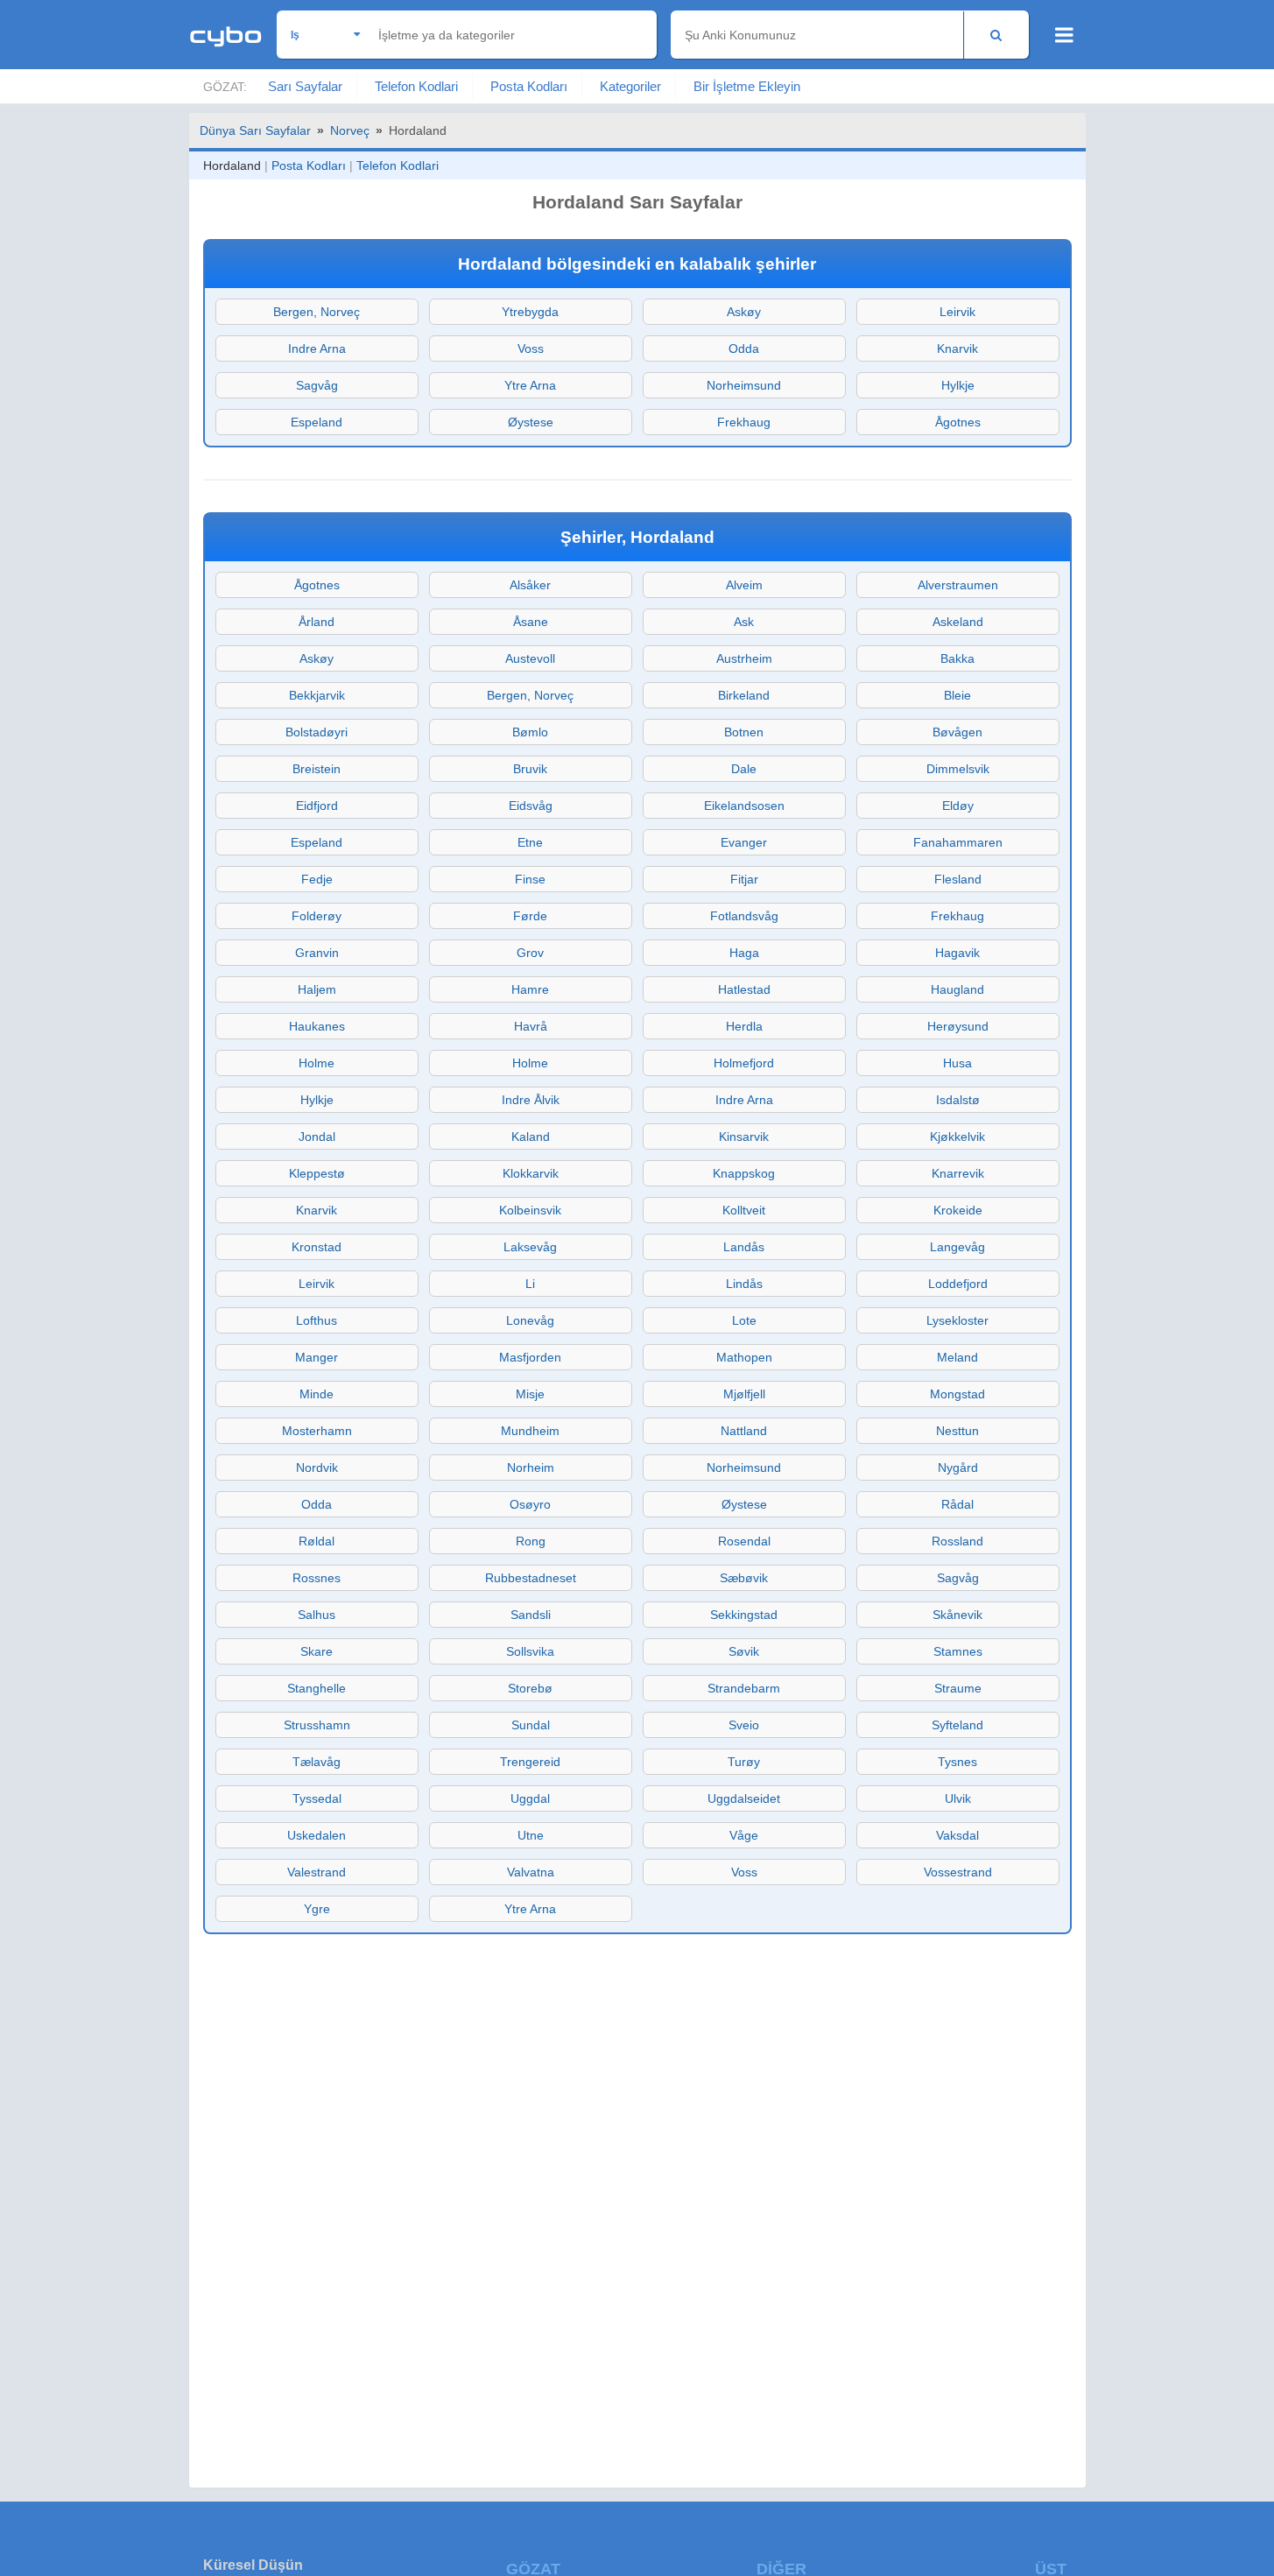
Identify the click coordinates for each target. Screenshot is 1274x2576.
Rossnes (317, 1578)
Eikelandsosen (744, 806)
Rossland (957, 1541)
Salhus (317, 1615)
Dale (744, 769)
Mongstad (957, 1394)
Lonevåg (530, 1320)
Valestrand (317, 1872)
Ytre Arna (530, 385)
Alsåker (530, 585)
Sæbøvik (744, 1578)
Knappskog (744, 1173)
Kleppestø (317, 1173)
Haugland (957, 989)
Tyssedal (317, 1798)
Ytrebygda (530, 312)
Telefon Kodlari (416, 86)
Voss (531, 348)
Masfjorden (530, 1357)
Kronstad (317, 1247)
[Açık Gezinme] (1064, 35)
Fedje (317, 879)
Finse (530, 879)
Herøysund (958, 1026)
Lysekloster (957, 1320)
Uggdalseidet (744, 1798)
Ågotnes (958, 422)
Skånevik (957, 1615)
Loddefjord (958, 1284)
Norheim (531, 1467)
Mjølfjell (744, 1394)
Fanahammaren (958, 842)
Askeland (958, 622)
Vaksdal (957, 1835)
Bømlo (530, 732)
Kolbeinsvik (530, 1210)
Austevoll (530, 658)
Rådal (957, 1504)
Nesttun (957, 1431)
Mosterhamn (317, 1431)
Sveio (744, 1725)
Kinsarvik (744, 1137)
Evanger (744, 842)
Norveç (350, 130)
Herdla (744, 1026)
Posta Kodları (529, 86)
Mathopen (744, 1357)
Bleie (957, 695)
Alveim (744, 585)
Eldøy (958, 806)
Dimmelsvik (958, 769)
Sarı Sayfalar (305, 86)
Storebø (530, 1688)
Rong (531, 1541)
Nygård (958, 1467)
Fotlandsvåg (744, 916)
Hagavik (957, 953)
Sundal (531, 1725)
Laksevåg (530, 1247)
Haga (744, 953)
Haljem (317, 989)
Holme (317, 1063)
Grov (530, 953)
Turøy (744, 1762)
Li (530, 1284)
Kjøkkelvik (957, 1137)
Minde (317, 1394)
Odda (744, 348)
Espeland (317, 422)
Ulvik (958, 1798)
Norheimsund (744, 385)
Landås (744, 1247)
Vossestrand (958, 1872)
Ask (744, 622)
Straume (958, 1688)
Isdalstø (958, 1100)
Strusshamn (317, 1725)
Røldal (317, 1541)
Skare (317, 1651)
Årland (317, 622)
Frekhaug (744, 422)
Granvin (317, 953)
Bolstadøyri (317, 732)
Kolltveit (744, 1210)
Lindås (744, 1284)
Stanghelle (317, 1688)
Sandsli (531, 1615)
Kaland (531, 1137)
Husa (957, 1063)
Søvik (744, 1651)
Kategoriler (630, 86)
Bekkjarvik (317, 695)
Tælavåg (317, 1762)
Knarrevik (958, 1173)
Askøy (744, 312)
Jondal (317, 1137)
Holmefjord (744, 1063)
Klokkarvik (531, 1173)
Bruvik (530, 769)
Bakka (957, 658)
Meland (957, 1357)
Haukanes (317, 1026)
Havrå (531, 1026)
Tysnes (957, 1762)
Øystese (531, 422)
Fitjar (744, 879)
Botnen (744, 732)
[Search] (996, 35)
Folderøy (317, 916)
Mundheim (530, 1431)
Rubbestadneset (531, 1578)
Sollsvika (530, 1651)
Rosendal (744, 1541)
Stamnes (958, 1651)
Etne (530, 842)
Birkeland (744, 695)
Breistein (317, 769)
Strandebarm (744, 1688)
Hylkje (958, 385)
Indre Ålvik (531, 1100)
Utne (531, 1835)
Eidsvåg (531, 806)
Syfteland (957, 1725)
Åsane (531, 622)
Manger (317, 1357)
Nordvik (317, 1467)
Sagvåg (317, 385)
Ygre (317, 1909)
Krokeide (958, 1210)
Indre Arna (317, 348)
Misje (530, 1394)
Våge (744, 1835)
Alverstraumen (958, 585)
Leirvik (957, 312)
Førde (530, 916)
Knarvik (957, 348)
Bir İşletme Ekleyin (747, 86)
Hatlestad (744, 989)
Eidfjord (317, 806)
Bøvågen (957, 732)
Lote (744, 1320)
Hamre (530, 989)
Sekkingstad (744, 1615)
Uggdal (530, 1798)
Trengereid (530, 1762)
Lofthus (317, 1320)
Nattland (744, 1431)
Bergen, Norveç (317, 312)
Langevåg (957, 1247)
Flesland (958, 879)
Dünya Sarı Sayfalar (255, 130)
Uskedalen (317, 1835)
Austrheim (744, 658)
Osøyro (530, 1504)
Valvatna (531, 1872)
